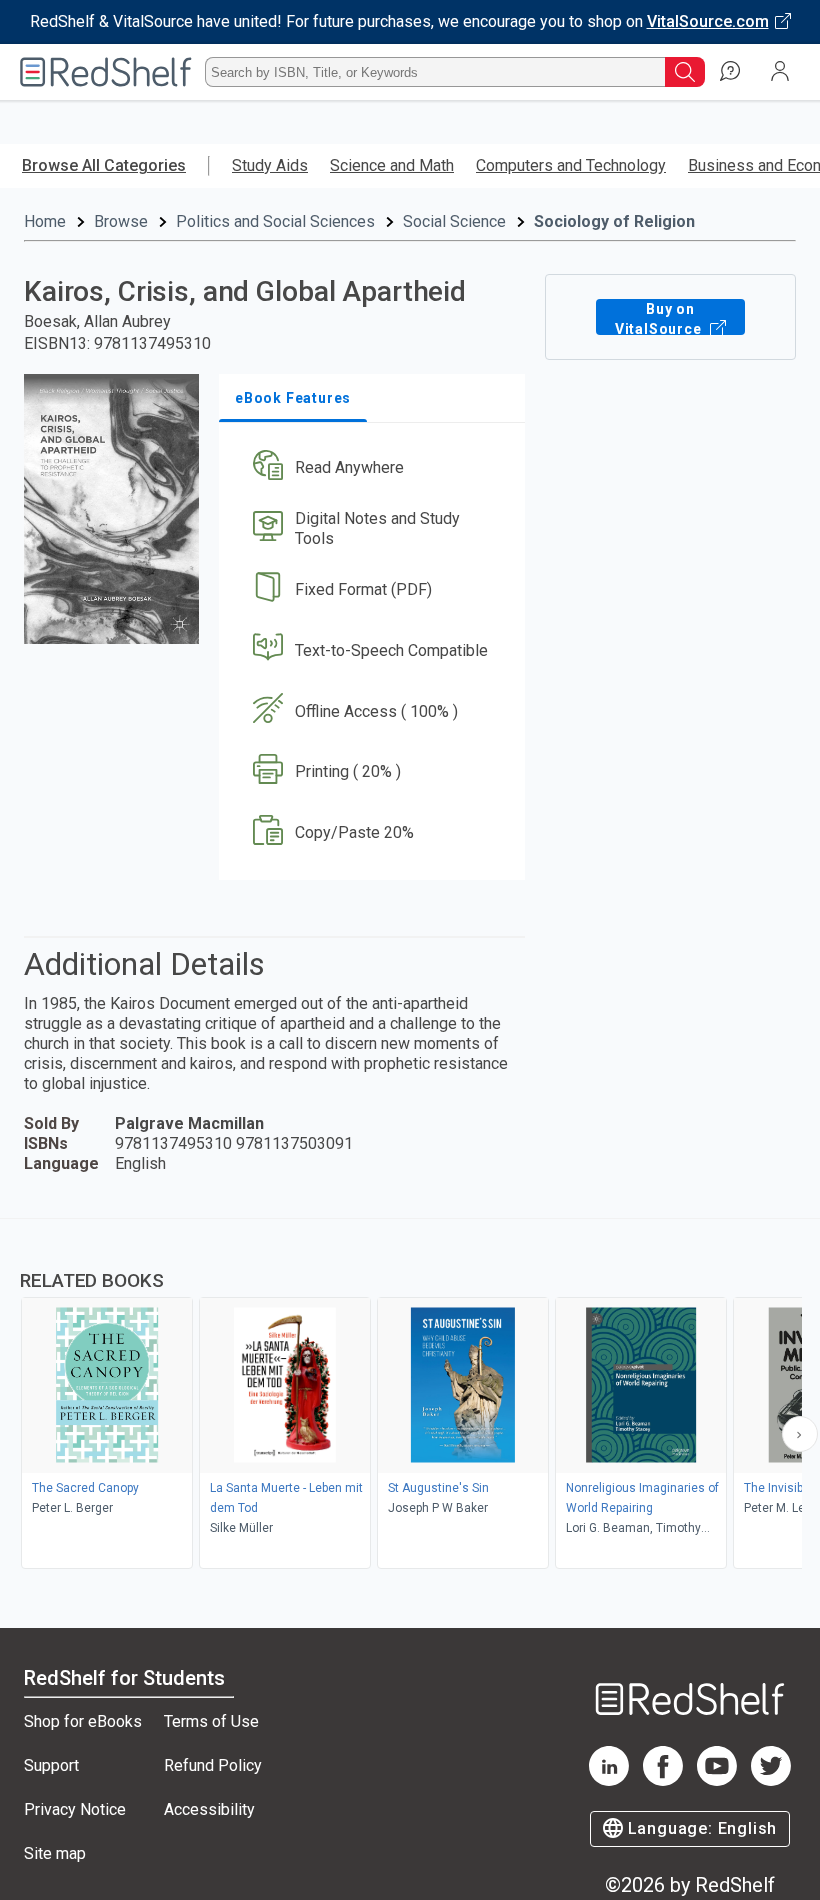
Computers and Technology (571, 165)
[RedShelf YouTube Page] (717, 1780)
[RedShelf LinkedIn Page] (609, 1780)
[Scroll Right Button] (800, 1434)
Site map (55, 1853)
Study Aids (270, 165)
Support (51, 1765)
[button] (370, 468)
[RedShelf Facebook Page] (663, 1780)
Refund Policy (213, 1765)
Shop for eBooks (83, 1721)
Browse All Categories (104, 165)
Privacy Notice (75, 1809)
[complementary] (410, 1396)
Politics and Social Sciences (275, 221)
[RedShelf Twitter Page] (771, 1780)
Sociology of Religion (614, 221)
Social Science (454, 221)
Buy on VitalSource (660, 318)
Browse (121, 221)
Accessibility (209, 1809)
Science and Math (392, 165)
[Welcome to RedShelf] (106, 72)
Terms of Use (211, 1721)
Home (45, 221)
